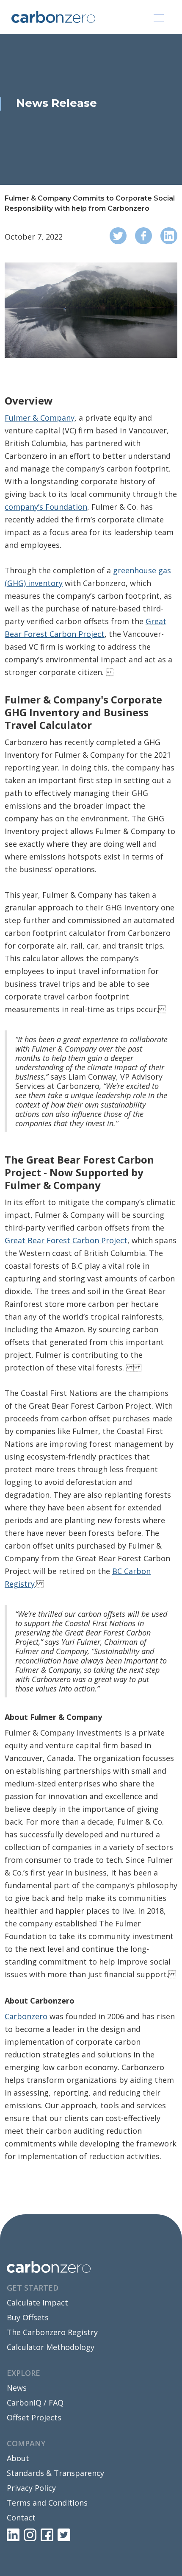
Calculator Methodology (51, 2347)
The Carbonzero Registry (52, 2332)
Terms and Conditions (47, 2503)
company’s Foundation (46, 507)
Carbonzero (26, 2016)
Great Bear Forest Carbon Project (66, 1240)
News (17, 2388)
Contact (21, 2517)
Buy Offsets (28, 2317)
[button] (159, 18)
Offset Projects (34, 2417)
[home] (72, 17)
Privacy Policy (31, 2488)
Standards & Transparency (55, 2473)
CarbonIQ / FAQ (35, 2403)
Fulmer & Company (40, 418)
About (18, 2458)
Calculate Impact (37, 2302)
